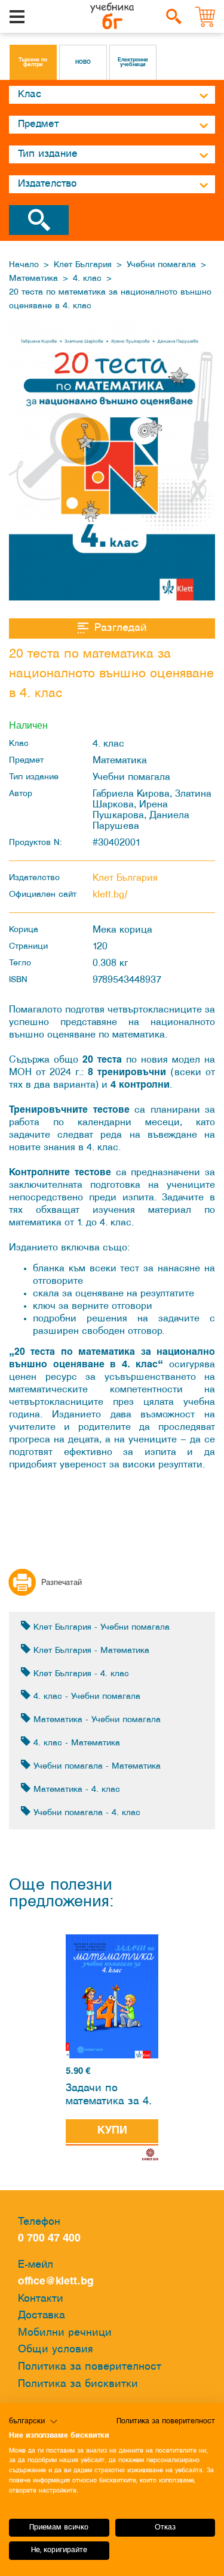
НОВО (83, 63)
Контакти (41, 2299)
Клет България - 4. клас (80, 1674)
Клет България (83, 265)
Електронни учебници (133, 63)
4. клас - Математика (75, 1743)
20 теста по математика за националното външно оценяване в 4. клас (110, 299)
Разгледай (120, 628)
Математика (33, 279)
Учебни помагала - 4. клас (85, 1813)
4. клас (87, 279)
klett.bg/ (110, 895)
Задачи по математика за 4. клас (109, 2097)
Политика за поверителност (90, 2367)
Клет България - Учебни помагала (100, 1628)
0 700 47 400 (52, 2239)
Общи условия (56, 2350)
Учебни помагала (161, 265)
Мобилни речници (65, 2333)
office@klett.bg (56, 2282)
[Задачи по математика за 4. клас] (112, 1997)
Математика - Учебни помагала (96, 1720)
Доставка (42, 2316)
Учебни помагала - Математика (96, 1767)
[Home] (112, 17)
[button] (33, 2422)
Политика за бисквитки (78, 2384)
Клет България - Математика (90, 1651)
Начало (24, 265)
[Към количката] (205, 17)
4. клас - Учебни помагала (85, 1697)
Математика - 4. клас (75, 1790)
